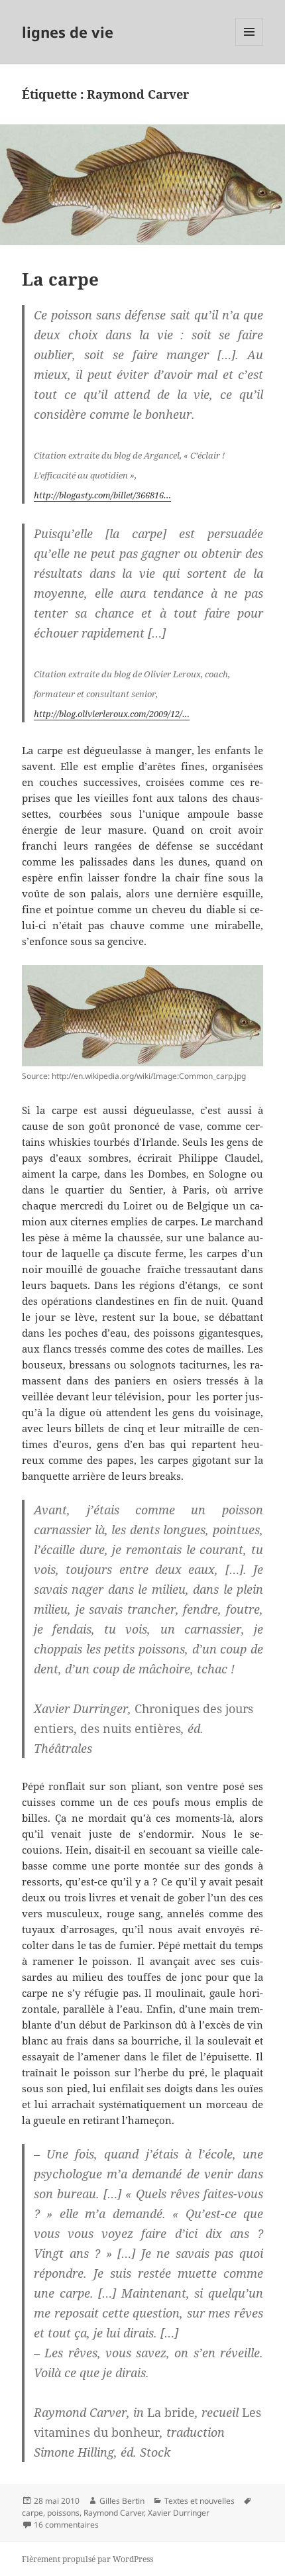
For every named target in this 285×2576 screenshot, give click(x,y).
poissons (63, 2513)
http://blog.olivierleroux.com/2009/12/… (112, 714)
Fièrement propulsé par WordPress (87, 2559)
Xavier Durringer (179, 2513)
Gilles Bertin (122, 2501)
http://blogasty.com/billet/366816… (102, 495)
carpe (32, 2513)
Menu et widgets (250, 45)
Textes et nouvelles (199, 2501)
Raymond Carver (114, 2513)
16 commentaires (66, 2525)
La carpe (60, 279)
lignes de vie (68, 32)
